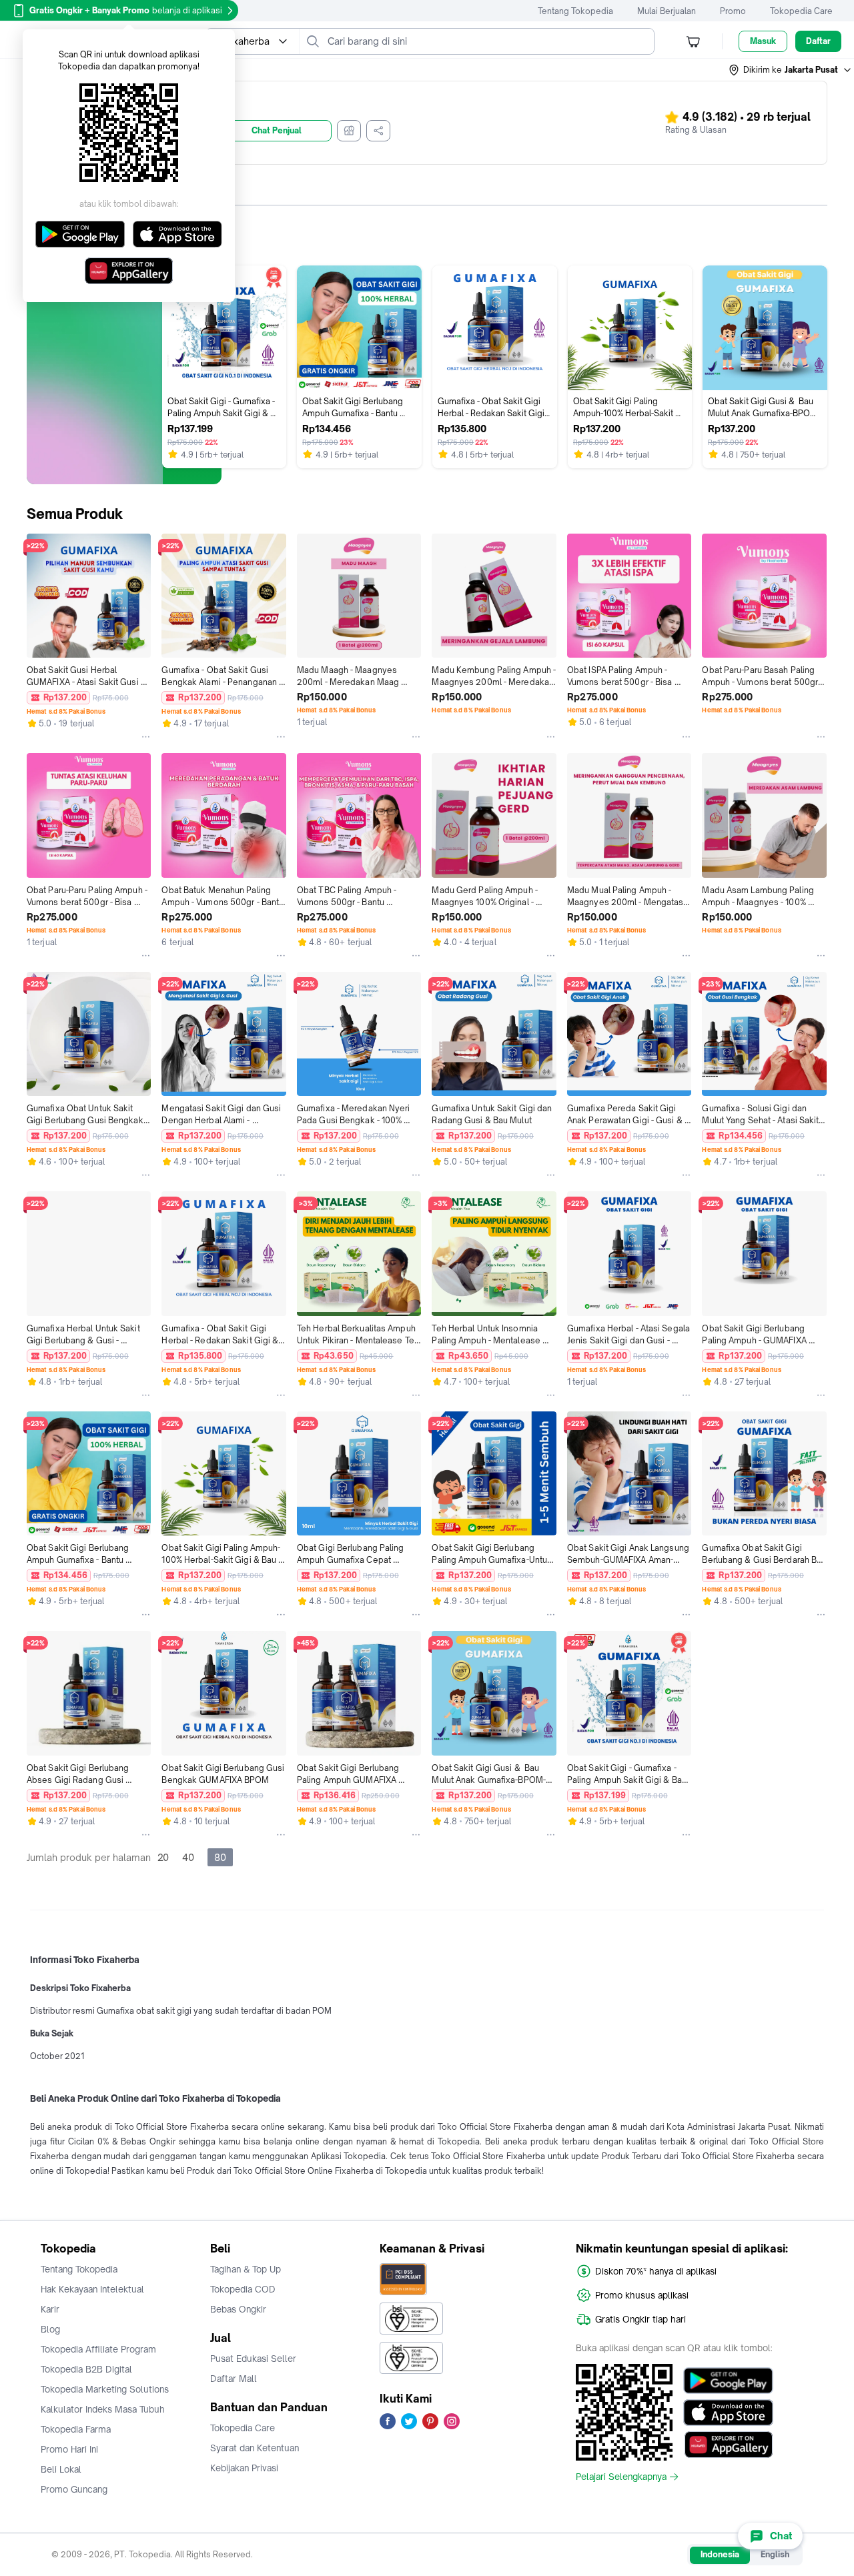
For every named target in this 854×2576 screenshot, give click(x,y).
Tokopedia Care (801, 11)
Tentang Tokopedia (575, 11)
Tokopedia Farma (76, 2429)
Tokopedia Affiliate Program (98, 2349)
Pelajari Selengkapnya (621, 2477)
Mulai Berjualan (667, 11)
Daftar (818, 41)
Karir (50, 2309)
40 (188, 1857)
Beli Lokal (61, 2469)
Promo (733, 11)
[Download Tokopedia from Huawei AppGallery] (728, 2445)
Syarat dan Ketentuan (255, 2448)
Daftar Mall (234, 2379)
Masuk (763, 41)
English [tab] (775, 2554)
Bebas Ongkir (238, 2309)
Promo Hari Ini (69, 2449)
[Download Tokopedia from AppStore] (728, 2413)
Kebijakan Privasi (244, 2468)
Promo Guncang (74, 2489)
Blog (50, 2329)
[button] (791, 70)
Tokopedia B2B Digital (86, 2369)
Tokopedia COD (243, 2289)
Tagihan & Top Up (246, 2269)
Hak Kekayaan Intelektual (92, 2289)
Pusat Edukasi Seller (253, 2359)
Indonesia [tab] (720, 2554)
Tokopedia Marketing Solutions (105, 2389)
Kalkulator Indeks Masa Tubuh (103, 2409)
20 (163, 1857)
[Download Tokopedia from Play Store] (728, 2381)
